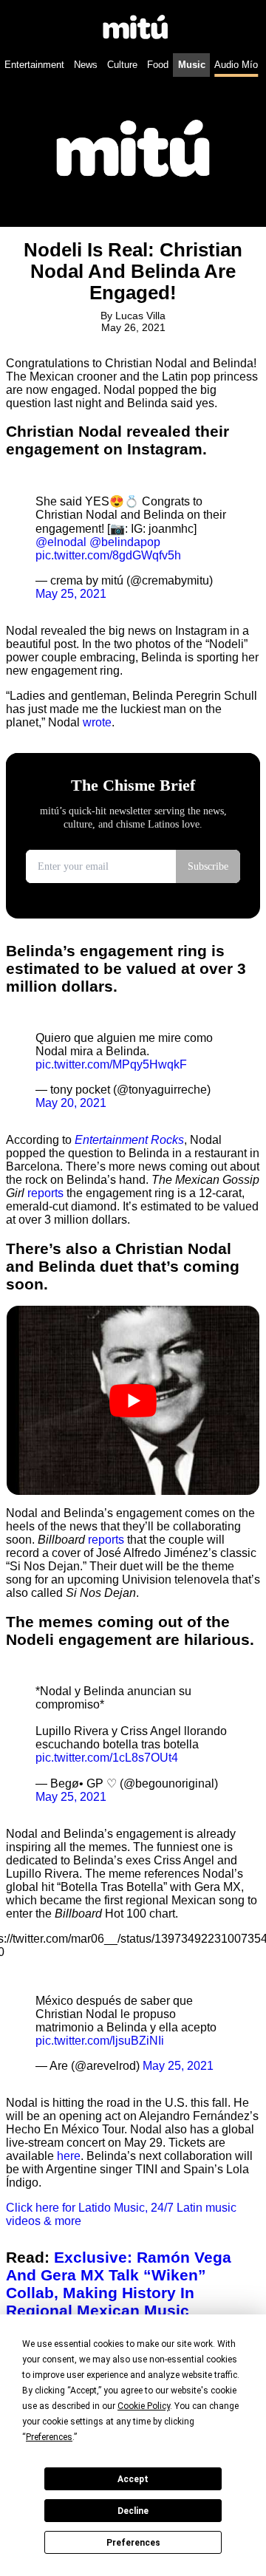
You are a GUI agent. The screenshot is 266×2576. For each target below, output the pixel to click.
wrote (97, 722)
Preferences (133, 2543)
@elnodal (61, 542)
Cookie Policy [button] (144, 2406)
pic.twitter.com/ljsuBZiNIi (100, 2041)
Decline (133, 2511)
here (69, 2156)
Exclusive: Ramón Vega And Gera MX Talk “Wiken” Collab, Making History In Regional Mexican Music (119, 2284)
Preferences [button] (49, 2437)
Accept (133, 2479)
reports (45, 1193)
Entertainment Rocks (129, 1140)
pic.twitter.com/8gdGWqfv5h (108, 555)
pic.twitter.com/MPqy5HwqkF (111, 1064)
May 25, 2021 (71, 594)
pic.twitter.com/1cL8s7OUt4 (107, 1758)
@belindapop (125, 542)
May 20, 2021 (71, 1103)
